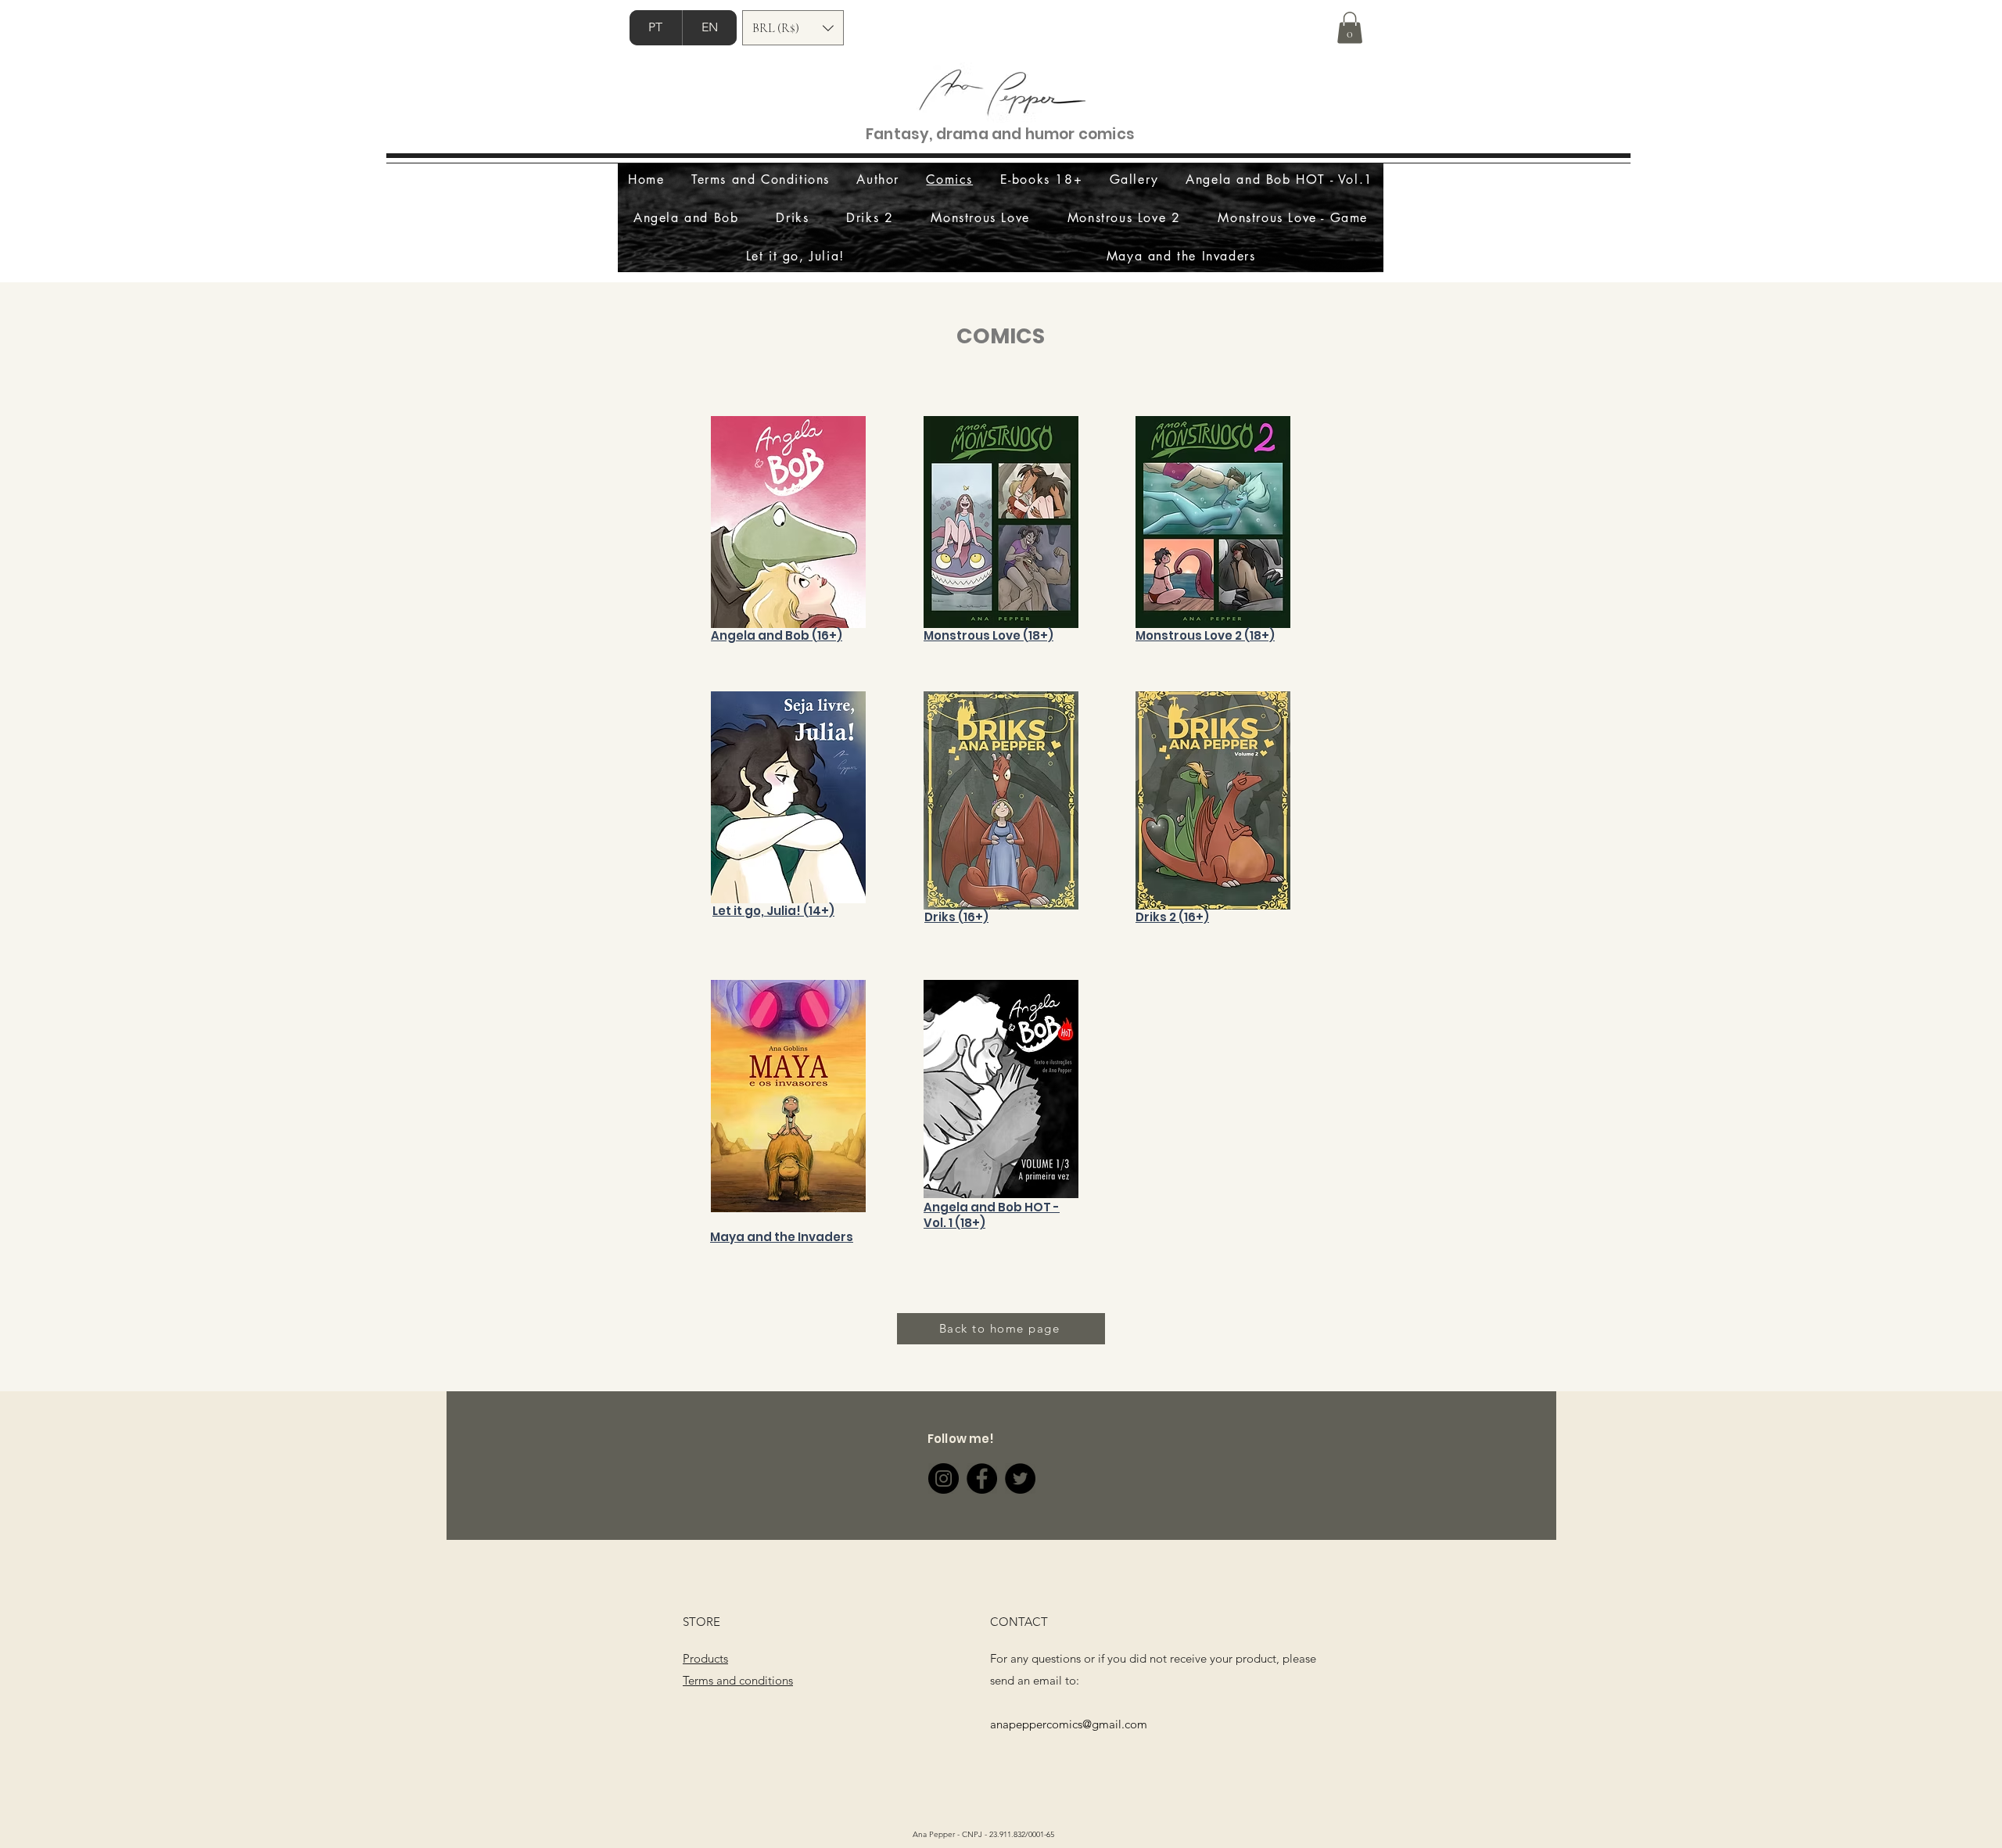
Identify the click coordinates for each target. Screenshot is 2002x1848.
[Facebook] (982, 1478)
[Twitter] (1020, 1478)
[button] (793, 28)
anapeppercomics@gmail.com (1069, 1724)
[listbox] (793, 28)
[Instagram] (944, 1478)
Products (705, 1658)
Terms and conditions (738, 1680)
